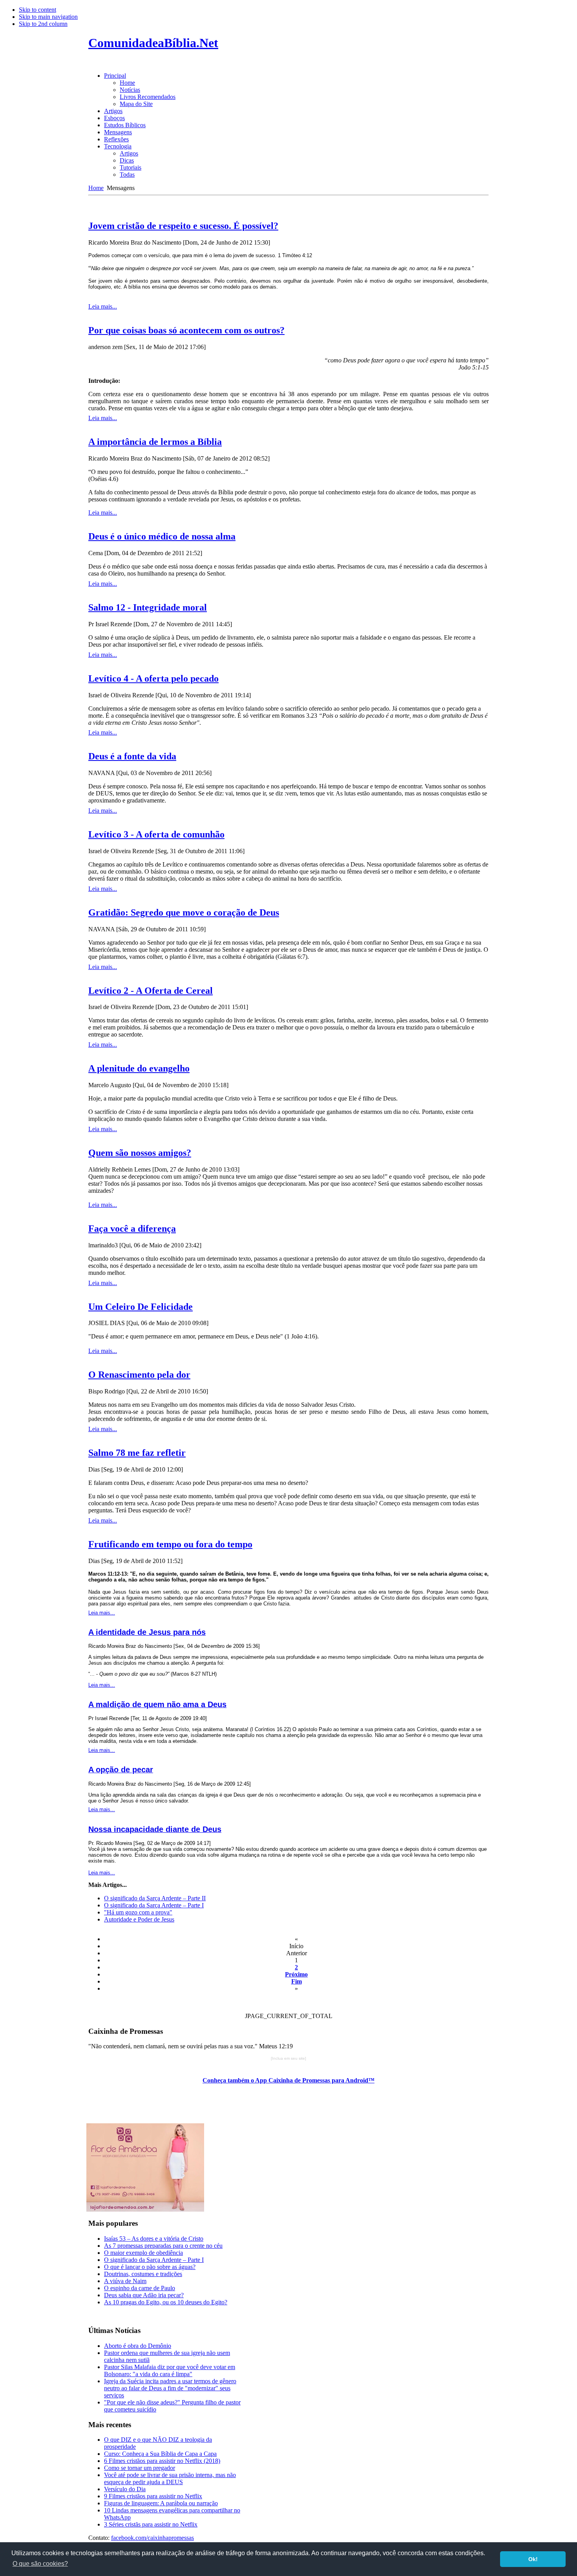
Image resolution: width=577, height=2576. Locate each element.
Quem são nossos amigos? (140, 1153)
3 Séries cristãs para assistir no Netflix (151, 2524)
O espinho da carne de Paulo (140, 2288)
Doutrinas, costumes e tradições (143, 2274)
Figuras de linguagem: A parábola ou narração (161, 2503)
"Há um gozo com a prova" (138, 1912)
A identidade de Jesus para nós (147, 1632)
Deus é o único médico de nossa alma (162, 536)
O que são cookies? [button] (40, 2564)
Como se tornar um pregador (140, 2468)
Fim (297, 1981)
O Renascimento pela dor (139, 1375)
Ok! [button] (533, 2559)
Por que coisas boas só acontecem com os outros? (186, 330)
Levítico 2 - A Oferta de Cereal (151, 991)
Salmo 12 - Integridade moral (148, 607)
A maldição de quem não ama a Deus (157, 1704)
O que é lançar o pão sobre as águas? (150, 2267)
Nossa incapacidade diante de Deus (155, 1829)
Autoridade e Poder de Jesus (139, 1919)
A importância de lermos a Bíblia (155, 442)
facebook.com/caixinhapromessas (152, 2538)
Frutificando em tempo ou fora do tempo (170, 1544)
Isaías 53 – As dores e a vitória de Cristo (154, 2239)
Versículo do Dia (125, 2489)
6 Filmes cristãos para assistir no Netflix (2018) (162, 2461)
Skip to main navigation (48, 17)
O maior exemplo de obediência (143, 2253)
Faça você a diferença (132, 1229)
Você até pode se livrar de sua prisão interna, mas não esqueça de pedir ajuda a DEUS (170, 2478)
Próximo (296, 1974)
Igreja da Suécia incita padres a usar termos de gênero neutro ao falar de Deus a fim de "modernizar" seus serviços (170, 2388)
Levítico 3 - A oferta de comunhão (156, 834)
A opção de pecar (121, 1770)
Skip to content (37, 10)
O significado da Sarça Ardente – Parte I (154, 1905)
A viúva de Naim (125, 2281)
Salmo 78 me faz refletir (137, 1453)
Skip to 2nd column (43, 24)
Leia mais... (103, 306)
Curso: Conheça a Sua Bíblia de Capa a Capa (160, 2454)
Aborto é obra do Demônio (138, 2346)
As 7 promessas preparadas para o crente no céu (163, 2246)
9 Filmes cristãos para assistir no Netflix (153, 2496)
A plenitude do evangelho (139, 1068)
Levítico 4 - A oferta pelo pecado (153, 678)
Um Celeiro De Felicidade (141, 1307)
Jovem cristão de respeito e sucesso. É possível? (183, 226)
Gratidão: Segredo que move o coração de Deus (184, 912)
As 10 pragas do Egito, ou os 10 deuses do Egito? (166, 2302)
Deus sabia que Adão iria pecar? (144, 2295)
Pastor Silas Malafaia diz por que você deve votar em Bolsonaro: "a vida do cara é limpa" (170, 2370)
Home (96, 188)
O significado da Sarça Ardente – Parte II (155, 1898)
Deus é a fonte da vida (132, 756)
